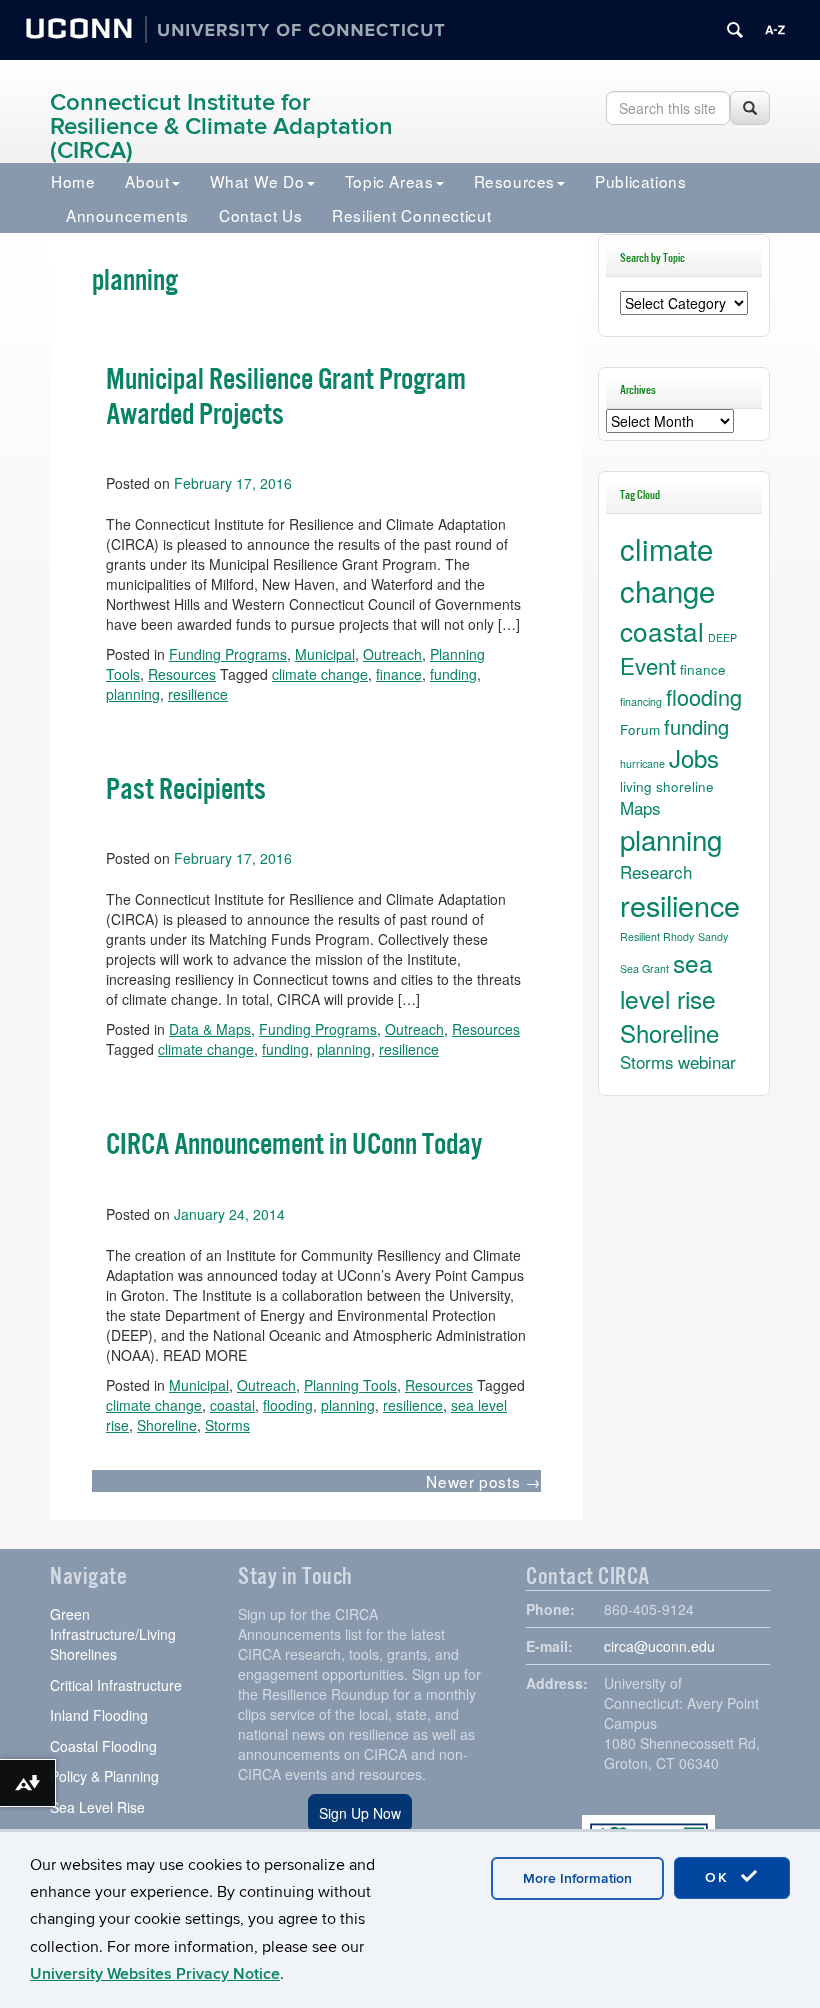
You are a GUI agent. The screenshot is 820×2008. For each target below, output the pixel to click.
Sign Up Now (360, 1813)
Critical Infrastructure (116, 1685)
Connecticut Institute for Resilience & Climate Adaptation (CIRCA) (221, 126)
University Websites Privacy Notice (155, 1974)
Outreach (266, 1385)
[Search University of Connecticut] (735, 30)
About (147, 181)
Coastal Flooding (103, 1746)
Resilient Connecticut (411, 215)
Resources (515, 181)
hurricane (642, 763)
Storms (227, 1425)
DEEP (722, 637)
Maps (640, 807)
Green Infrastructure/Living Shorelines (113, 1634)
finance (703, 669)
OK (720, 1877)
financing (641, 701)
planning (348, 1405)
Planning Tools (350, 1385)
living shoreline (667, 786)
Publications (640, 181)
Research (656, 871)
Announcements (127, 215)
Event (648, 665)
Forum (640, 729)
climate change (154, 1405)
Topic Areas (389, 181)
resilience (413, 1405)
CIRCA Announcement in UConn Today (294, 1145)
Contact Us (260, 215)
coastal (232, 1405)
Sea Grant (644, 968)
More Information (577, 1878)
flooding (288, 1405)
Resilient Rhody (657, 936)
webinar (707, 1061)
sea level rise (668, 980)
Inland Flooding (99, 1715)
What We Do (257, 181)
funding (696, 726)
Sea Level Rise (97, 1807)
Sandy (713, 936)
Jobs (694, 757)
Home (73, 181)
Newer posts (483, 1481)
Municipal (199, 1385)
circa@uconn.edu (659, 1646)
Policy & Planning (104, 1776)
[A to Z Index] (775, 30)
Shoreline (167, 1425)
